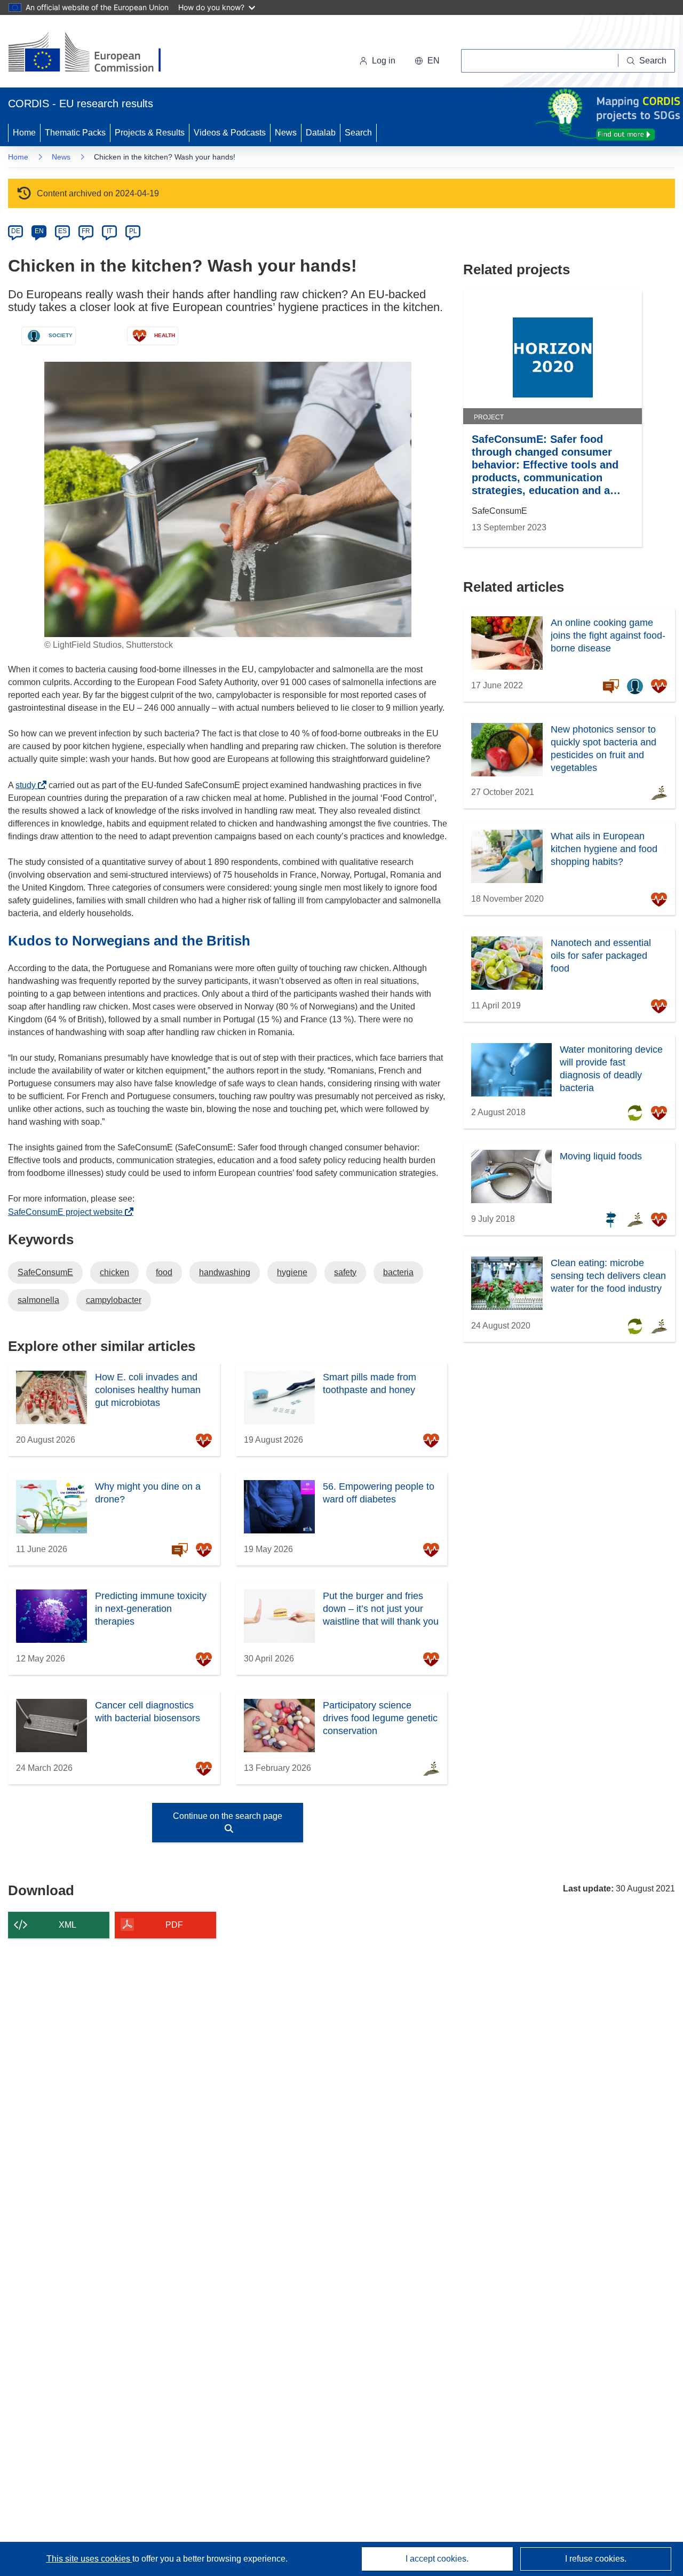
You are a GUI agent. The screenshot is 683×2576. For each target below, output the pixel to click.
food (164, 1272)
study (29, 785)
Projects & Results (150, 133)
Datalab (321, 133)
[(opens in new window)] (94, 53)
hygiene (292, 1272)
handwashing (225, 1272)
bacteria (398, 1272)
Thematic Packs (75, 133)
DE (16, 231)
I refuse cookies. (596, 2559)
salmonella (38, 1300)
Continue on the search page (228, 1816)
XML (67, 1925)
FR (86, 231)
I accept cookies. (437, 2559)
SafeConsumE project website (68, 1212)
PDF (174, 1925)
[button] (427, 61)
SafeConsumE (45, 1272)
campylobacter (114, 1300)
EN (39, 231)
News (286, 133)
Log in (384, 61)
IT (109, 231)
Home (24, 133)
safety (345, 1272)
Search (358, 133)
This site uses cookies (89, 2559)
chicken (114, 1272)
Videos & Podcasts (230, 133)
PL (133, 231)
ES (62, 231)
